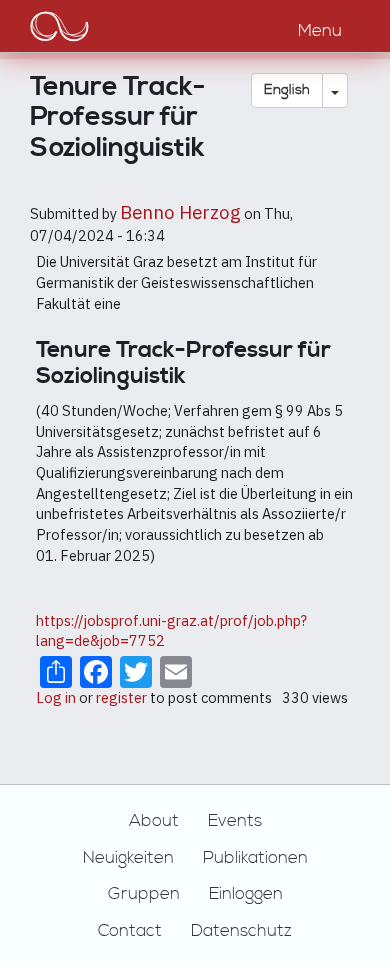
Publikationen (255, 858)
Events (235, 821)
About (154, 821)
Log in (56, 697)
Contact (130, 931)
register (121, 697)
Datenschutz (241, 931)
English (287, 90)
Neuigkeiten (128, 858)
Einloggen (246, 894)
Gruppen (144, 894)
